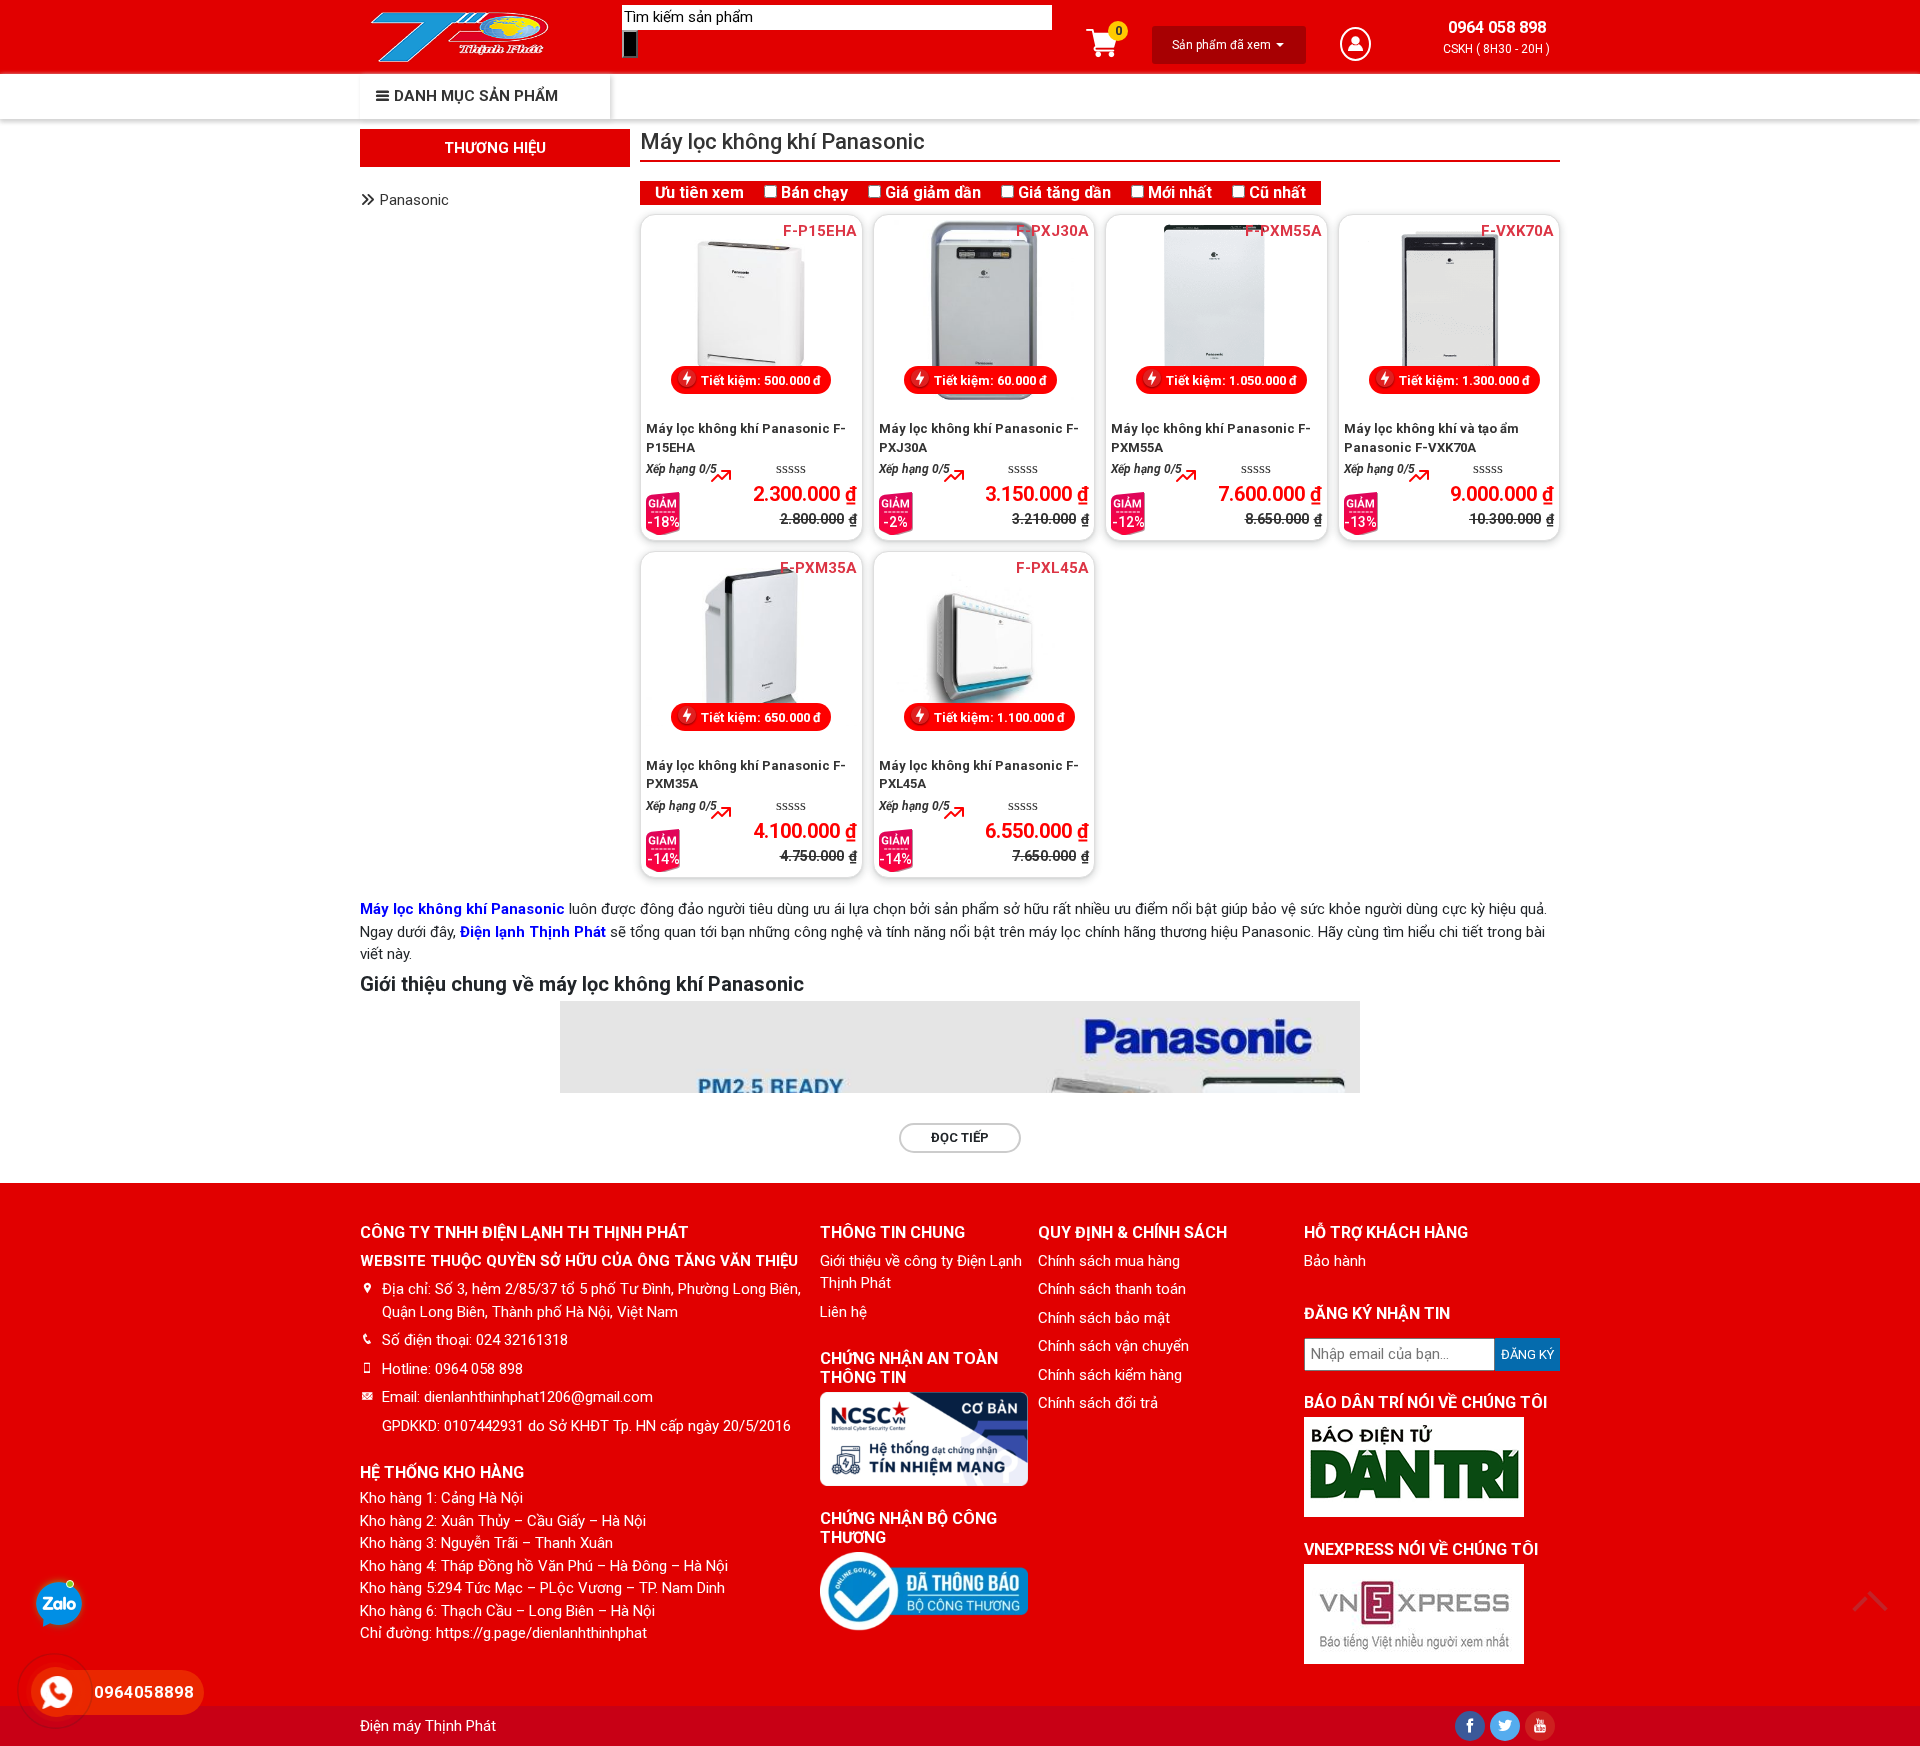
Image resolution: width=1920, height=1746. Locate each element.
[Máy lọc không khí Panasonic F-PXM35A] (751, 647)
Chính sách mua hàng (1109, 1261)
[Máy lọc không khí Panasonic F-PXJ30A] (984, 310)
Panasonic (414, 200)
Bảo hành (1335, 1261)
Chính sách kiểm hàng (1110, 1375)
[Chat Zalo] (59, 1607)
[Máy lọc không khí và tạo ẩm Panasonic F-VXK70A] (1449, 310)
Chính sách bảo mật (1104, 1318)
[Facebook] (1470, 1726)
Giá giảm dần (933, 192)
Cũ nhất (1277, 192)
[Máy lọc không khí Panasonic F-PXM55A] (1216, 310)
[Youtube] (1540, 1726)
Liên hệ (843, 1312)
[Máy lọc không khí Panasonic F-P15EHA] (751, 310)
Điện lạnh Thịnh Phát (533, 932)
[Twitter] (1505, 1726)
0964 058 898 (1497, 27)
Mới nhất (1180, 192)
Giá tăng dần (1064, 192)
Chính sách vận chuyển (1113, 1346)
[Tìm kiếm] (630, 44)
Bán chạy (814, 192)
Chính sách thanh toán (1112, 1289)
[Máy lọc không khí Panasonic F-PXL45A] (984, 647)
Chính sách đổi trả (1098, 1403)
